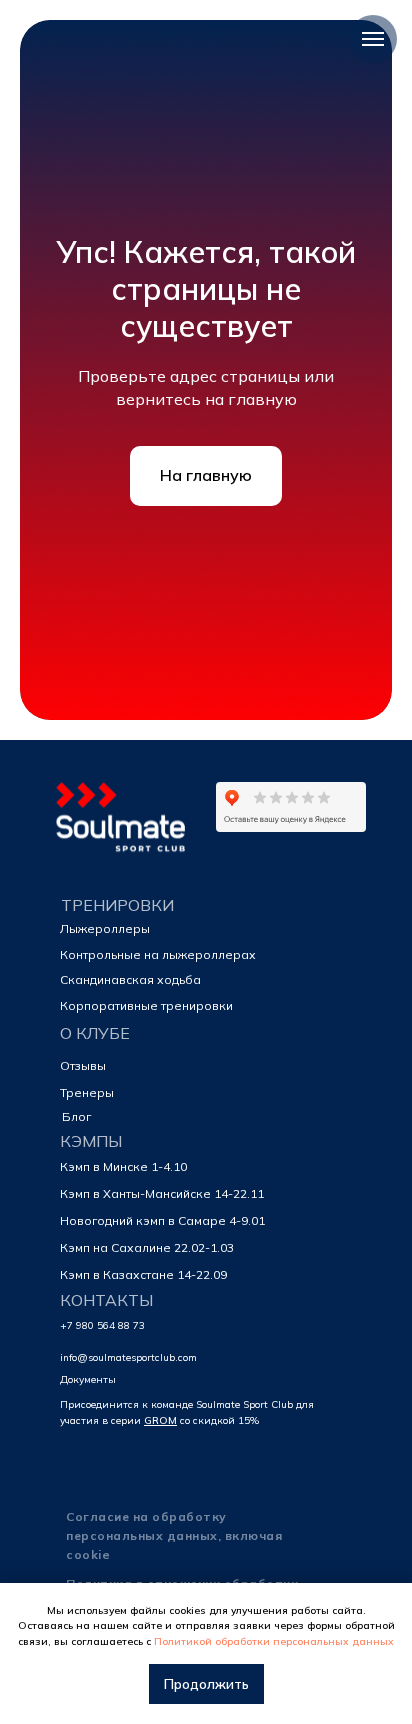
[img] (122, 821)
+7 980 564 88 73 (102, 1325)
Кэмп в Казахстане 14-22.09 (143, 1274)
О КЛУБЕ (95, 1033)
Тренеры (87, 1092)
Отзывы (83, 1065)
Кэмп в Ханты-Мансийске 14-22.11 (162, 1193)
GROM (160, 1420)
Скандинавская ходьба (130, 979)
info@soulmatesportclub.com (128, 1357)
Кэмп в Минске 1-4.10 (123, 1166)
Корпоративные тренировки (146, 1005)
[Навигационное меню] (373, 39)
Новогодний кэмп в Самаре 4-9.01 (162, 1220)
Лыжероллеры (105, 928)
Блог (76, 1116)
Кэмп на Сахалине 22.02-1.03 (147, 1247)
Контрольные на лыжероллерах (158, 954)
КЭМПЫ (91, 1141)
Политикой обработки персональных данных (274, 1641)
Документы (88, 1379)
